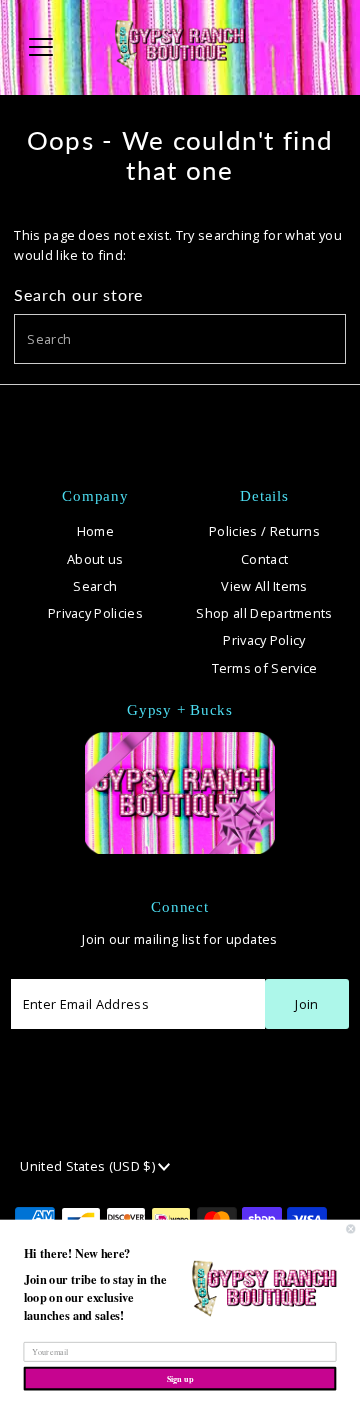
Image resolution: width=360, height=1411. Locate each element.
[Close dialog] (351, 1229)
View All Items (264, 586)
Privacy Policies (95, 613)
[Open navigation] (53, 47)
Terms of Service (265, 668)
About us (95, 559)
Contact (264, 559)
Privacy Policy (264, 640)
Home (95, 531)
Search (95, 586)
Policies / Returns (264, 531)
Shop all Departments (264, 613)
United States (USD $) (89, 1166)
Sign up (180, 1378)
